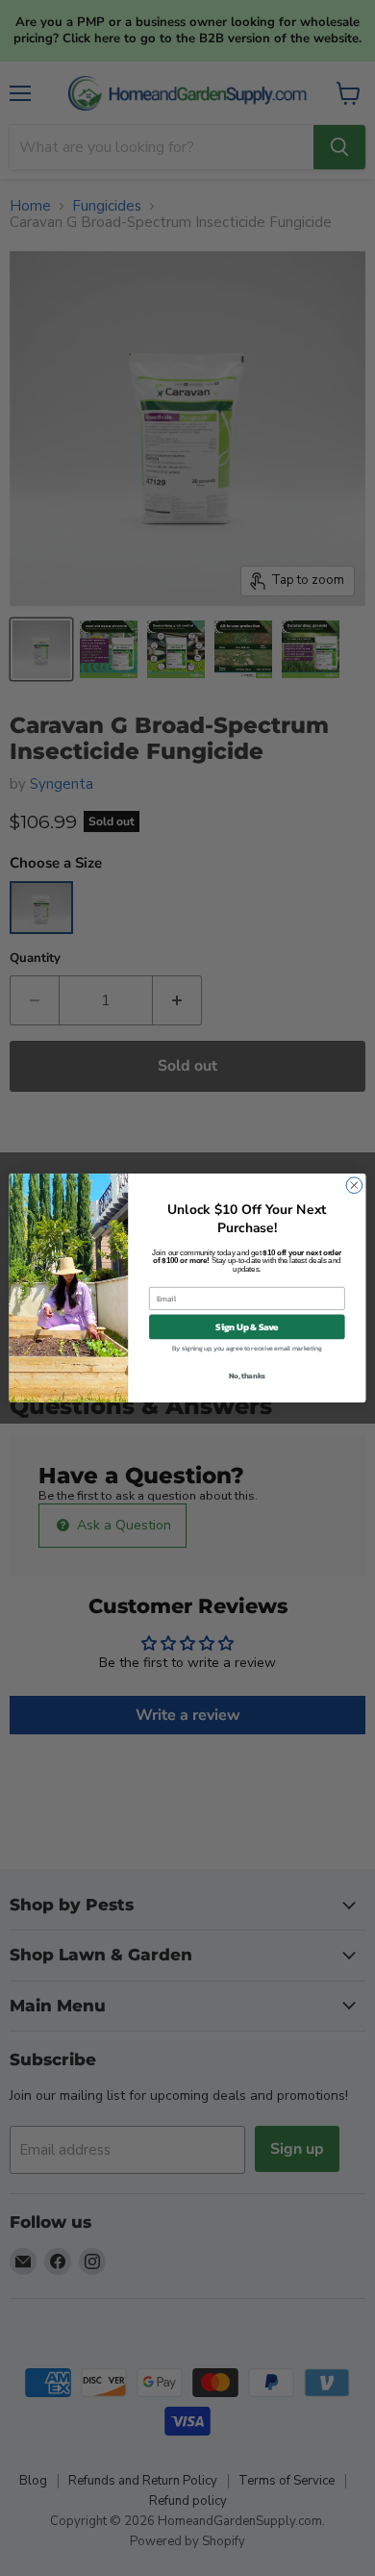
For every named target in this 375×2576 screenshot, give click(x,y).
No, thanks (247, 1375)
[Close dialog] (354, 1186)
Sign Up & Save (247, 1326)
